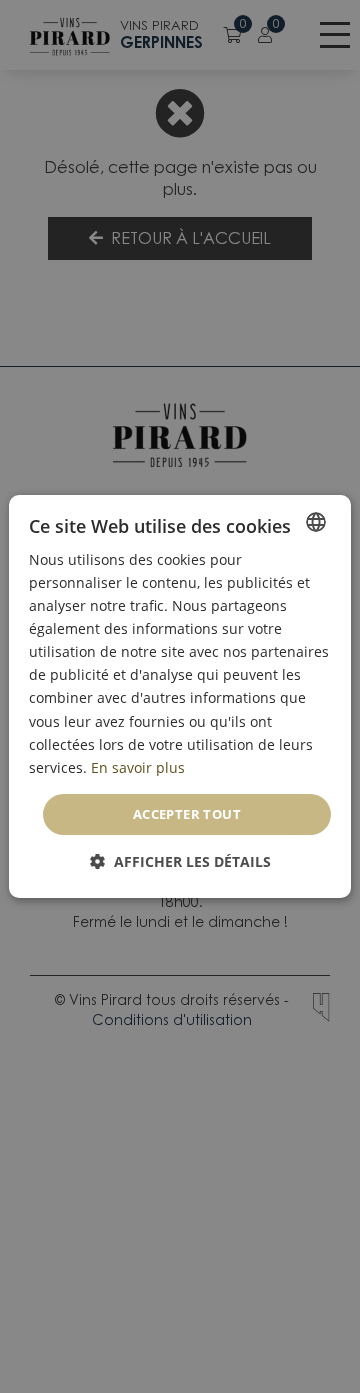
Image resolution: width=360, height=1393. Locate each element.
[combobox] (316, 522)
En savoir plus (138, 767)
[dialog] (180, 697)
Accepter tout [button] (187, 814)
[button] (180, 861)
